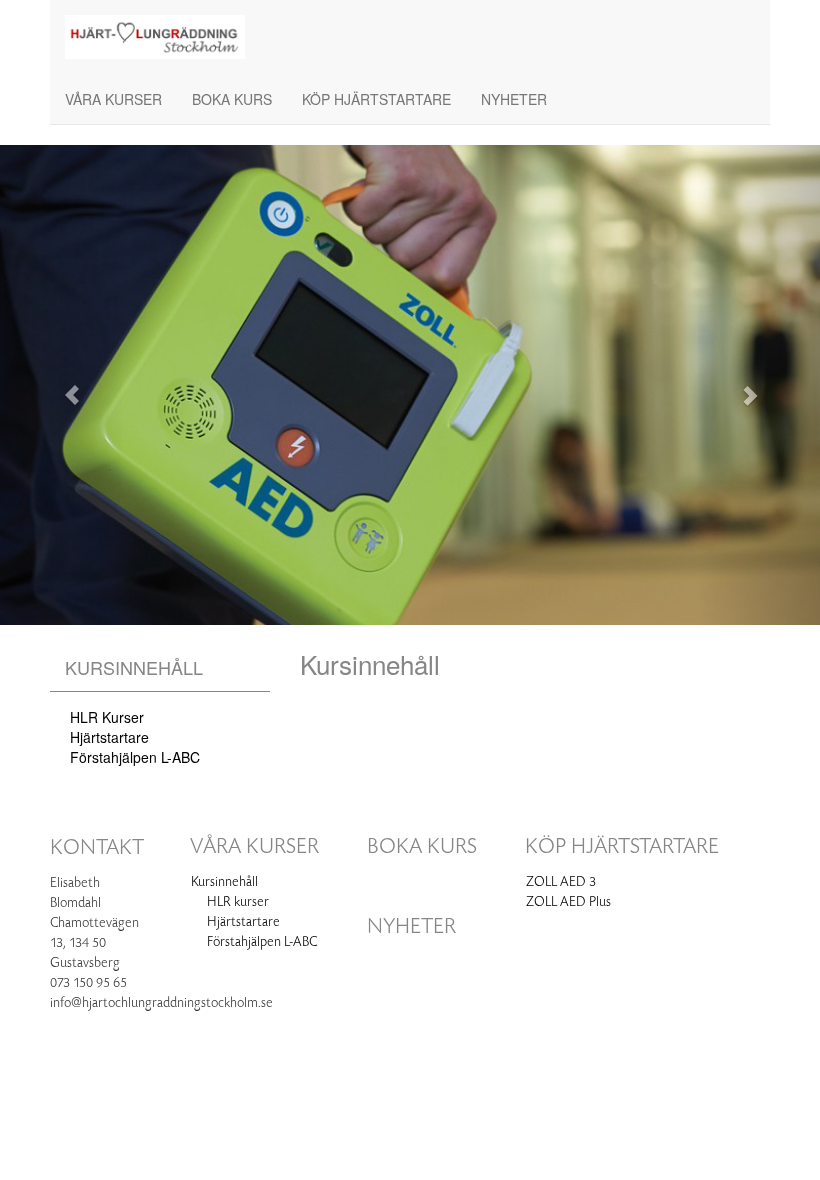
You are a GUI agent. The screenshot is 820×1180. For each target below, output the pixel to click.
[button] (61, 385)
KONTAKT (97, 847)
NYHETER (514, 99)
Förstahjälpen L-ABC (135, 757)
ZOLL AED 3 (561, 882)
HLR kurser (107, 717)
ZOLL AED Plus (568, 902)
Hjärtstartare (109, 737)
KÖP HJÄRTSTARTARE (376, 99)
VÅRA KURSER (113, 99)
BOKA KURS (232, 99)
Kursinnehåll (134, 667)
